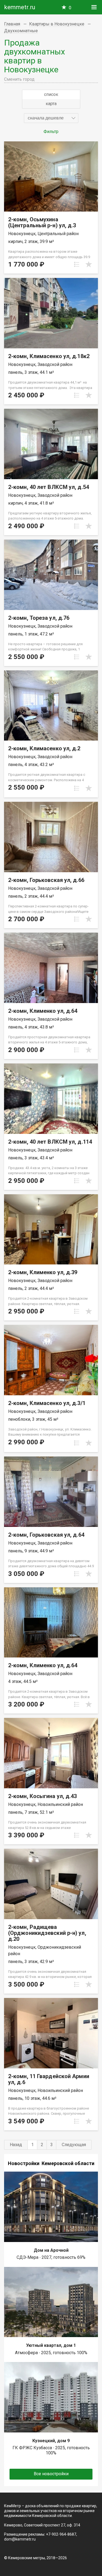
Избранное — (70, 8)
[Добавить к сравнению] (77, 264)
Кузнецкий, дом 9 (51, 2441)
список (51, 94)
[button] (51, 118)
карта (51, 104)
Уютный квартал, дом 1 (51, 2345)
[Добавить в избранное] (89, 264)
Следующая (74, 2145)
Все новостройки (51, 2474)
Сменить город (19, 79)
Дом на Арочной (51, 2250)
